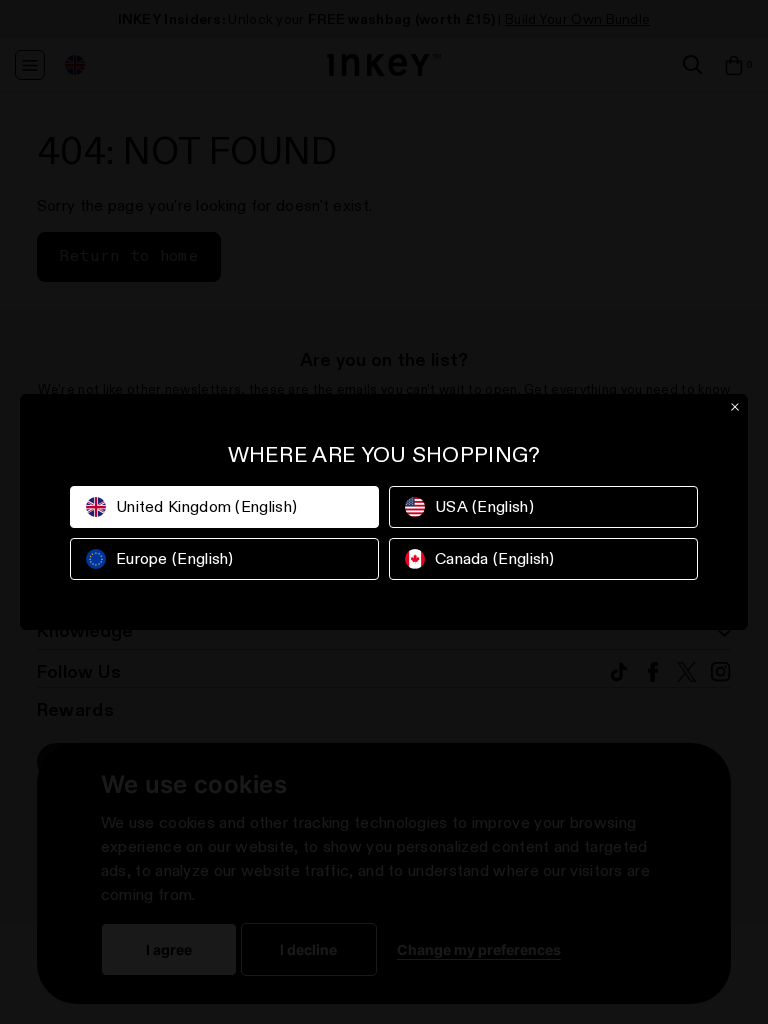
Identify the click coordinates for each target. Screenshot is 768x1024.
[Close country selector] (735, 407)
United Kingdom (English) (206, 506)
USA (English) (484, 506)
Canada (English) (495, 558)
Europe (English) (175, 558)
